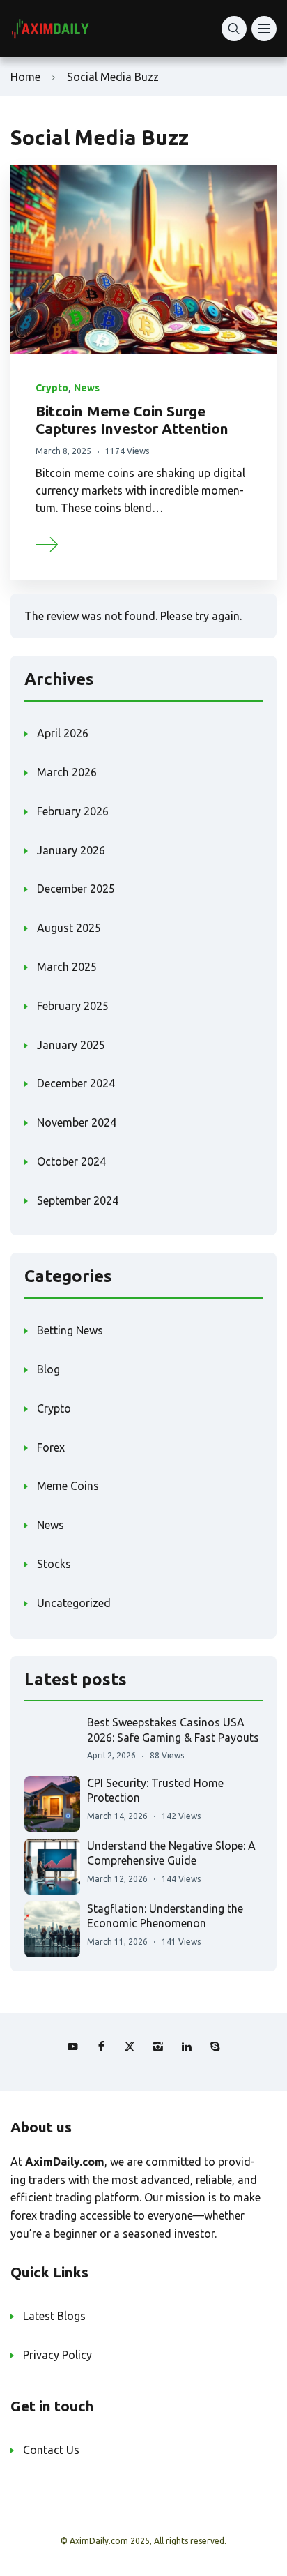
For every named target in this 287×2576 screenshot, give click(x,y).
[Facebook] (101, 2047)
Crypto (52, 388)
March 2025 (67, 967)
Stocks (54, 1564)
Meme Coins (68, 1486)
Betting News (70, 1330)
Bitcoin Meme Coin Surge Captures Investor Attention (132, 420)
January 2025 (71, 1045)
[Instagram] (158, 2047)
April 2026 (63, 733)
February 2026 (73, 811)
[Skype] (215, 2047)
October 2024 (71, 1161)
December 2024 (76, 1083)
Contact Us (51, 2450)
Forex (51, 1447)
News (87, 388)
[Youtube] (72, 2047)
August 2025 (69, 928)
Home (25, 77)
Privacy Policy (57, 2355)
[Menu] (264, 29)
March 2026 (67, 772)
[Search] (234, 29)
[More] (47, 543)
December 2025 (76, 889)
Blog (48, 1369)
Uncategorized (74, 1603)
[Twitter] (130, 2047)
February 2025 (73, 1006)
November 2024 (77, 1122)
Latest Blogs (54, 2316)
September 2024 (78, 1200)
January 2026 (71, 850)
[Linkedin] (187, 2047)
